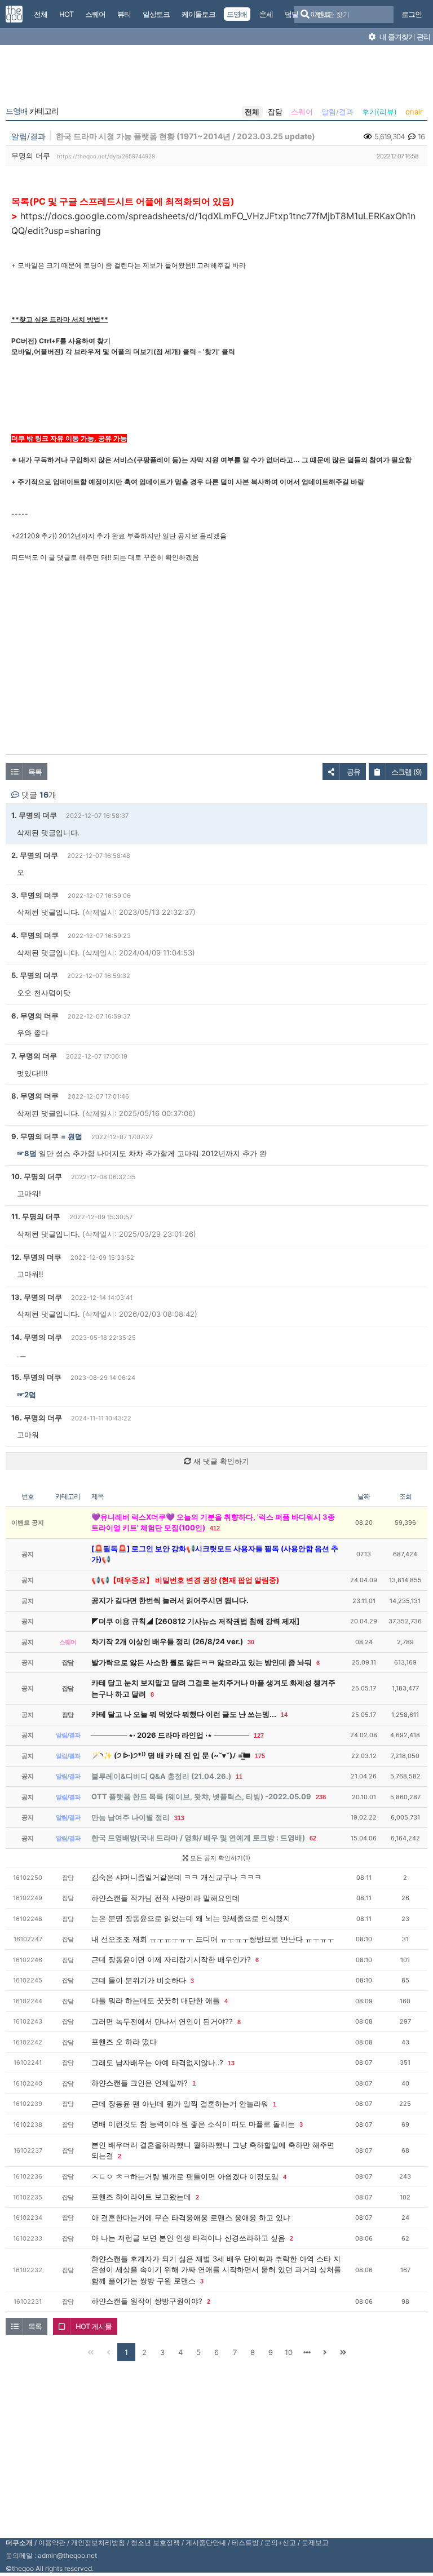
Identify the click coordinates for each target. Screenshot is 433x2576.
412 (215, 1528)
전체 (252, 112)
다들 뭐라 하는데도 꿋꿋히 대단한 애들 (156, 2000)
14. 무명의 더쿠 (37, 1337)
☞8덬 (27, 1153)
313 (179, 1818)
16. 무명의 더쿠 (37, 1418)
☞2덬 (26, 1395)
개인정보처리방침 (98, 2542)
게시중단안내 (206, 2542)
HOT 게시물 (94, 2326)
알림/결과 (337, 112)
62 (313, 1838)
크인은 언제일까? (159, 2083)
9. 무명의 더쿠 (35, 1136)
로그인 (412, 14)
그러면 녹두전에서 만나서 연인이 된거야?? (162, 2021)
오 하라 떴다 (136, 2042)
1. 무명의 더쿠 (34, 815)
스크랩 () (407, 772)
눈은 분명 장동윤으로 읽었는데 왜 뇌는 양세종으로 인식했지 (191, 1918)
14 (284, 1715)
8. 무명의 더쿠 (35, 1096)
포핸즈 (102, 2042)
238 (321, 1797)
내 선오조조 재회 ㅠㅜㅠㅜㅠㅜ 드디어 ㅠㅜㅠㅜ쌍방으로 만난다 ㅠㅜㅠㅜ (213, 1939)
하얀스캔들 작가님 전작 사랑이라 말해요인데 (165, 1898)
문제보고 (315, 2542)
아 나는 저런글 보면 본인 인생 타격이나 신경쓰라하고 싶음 (188, 2238)
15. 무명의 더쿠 (36, 1377)
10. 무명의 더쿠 (37, 1176)
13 (231, 2063)
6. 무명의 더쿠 (35, 1016)
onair (414, 112)
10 (289, 2352)
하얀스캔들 (110, 2083)
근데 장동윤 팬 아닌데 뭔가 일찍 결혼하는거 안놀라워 (180, 2104)
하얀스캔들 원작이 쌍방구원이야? (147, 2301)
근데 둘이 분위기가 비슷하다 (139, 1980)
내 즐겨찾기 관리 (404, 37)
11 (239, 1777)
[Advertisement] (216, 78)
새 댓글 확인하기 (220, 1461)
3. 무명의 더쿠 (35, 895)
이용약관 (52, 2542)
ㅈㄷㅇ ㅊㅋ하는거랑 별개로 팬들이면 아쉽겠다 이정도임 (185, 2176)
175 (260, 1756)
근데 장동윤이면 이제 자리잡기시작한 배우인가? (171, 1959)
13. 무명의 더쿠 (37, 1297)
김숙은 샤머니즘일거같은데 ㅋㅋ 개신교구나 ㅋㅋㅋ (176, 1877)
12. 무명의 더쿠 (36, 1257)
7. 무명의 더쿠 (34, 1056)
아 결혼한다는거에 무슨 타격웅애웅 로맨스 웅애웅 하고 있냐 (191, 2218)
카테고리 (32, 111)
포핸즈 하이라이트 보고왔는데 (141, 2197)
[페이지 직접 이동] (307, 2352)
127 (259, 1736)
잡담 (275, 112)
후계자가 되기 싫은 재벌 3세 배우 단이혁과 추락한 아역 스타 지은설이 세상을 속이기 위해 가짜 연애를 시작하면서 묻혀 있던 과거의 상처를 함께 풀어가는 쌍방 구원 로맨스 (216, 2270)
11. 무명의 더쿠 (36, 1216)
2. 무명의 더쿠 (35, 855)
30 (251, 1642)
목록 (35, 772)
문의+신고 (280, 2542)
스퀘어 (302, 112)
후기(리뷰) (379, 112)
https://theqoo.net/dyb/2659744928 (106, 156)
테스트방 (245, 2542)
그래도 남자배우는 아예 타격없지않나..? (157, 2062)
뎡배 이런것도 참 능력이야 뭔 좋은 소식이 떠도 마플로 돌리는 (193, 2124)
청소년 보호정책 (155, 2542)
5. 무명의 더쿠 (35, 975)
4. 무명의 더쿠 (35, 935)
